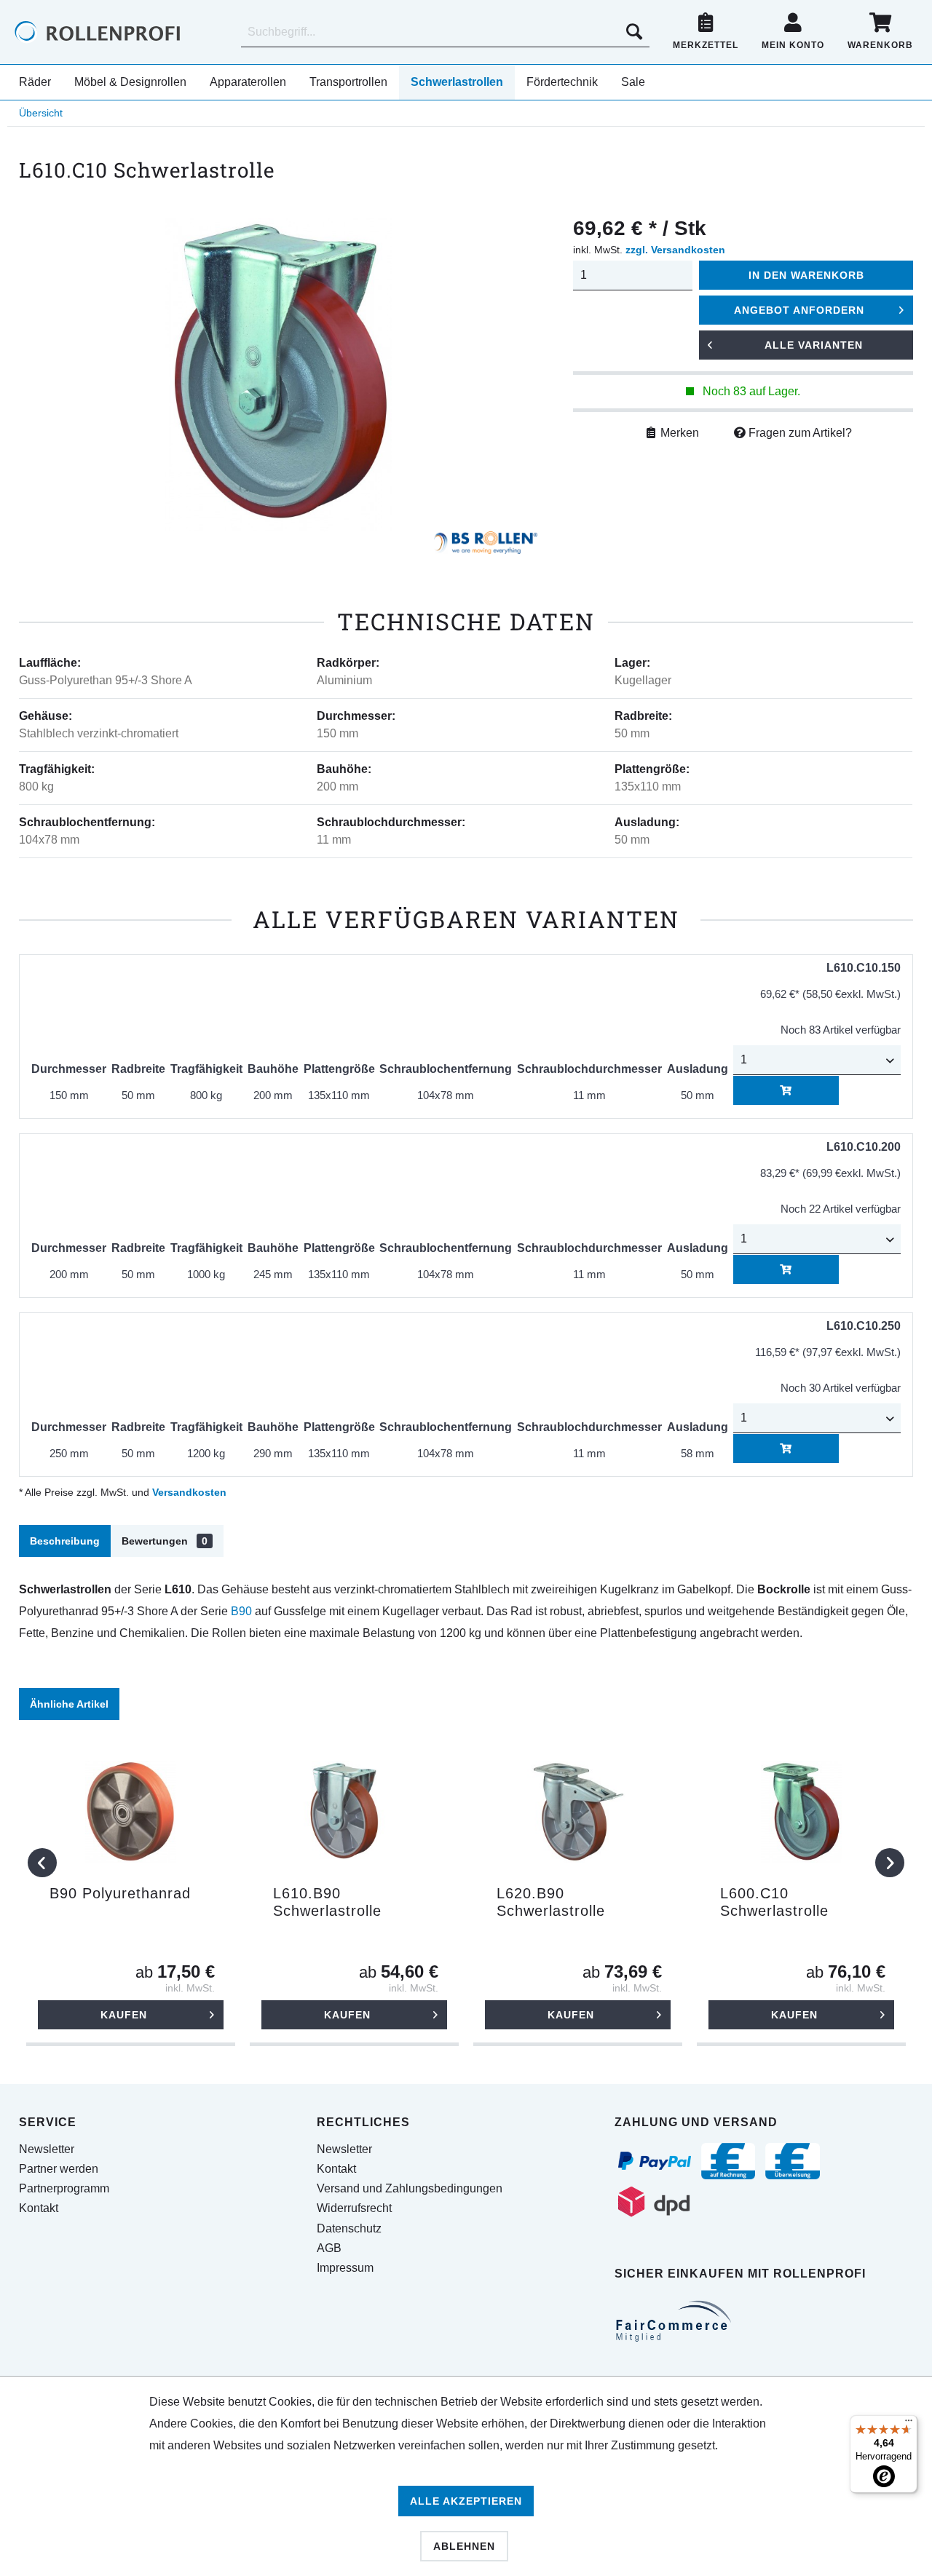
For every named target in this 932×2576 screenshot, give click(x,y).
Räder (35, 82)
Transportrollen (348, 82)
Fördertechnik (562, 82)
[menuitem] (445, 32)
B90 (241, 1611)
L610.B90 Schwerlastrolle (327, 1902)
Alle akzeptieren (466, 2501)
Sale (633, 82)
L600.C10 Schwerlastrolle (774, 1902)
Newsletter (47, 2149)
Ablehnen (464, 2546)
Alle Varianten (814, 345)
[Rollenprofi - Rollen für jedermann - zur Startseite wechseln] (122, 32)
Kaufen (124, 2015)
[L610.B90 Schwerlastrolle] (354, 1812)
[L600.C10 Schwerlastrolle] (801, 1812)
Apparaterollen (248, 82)
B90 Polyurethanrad (120, 1893)
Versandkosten (189, 1492)
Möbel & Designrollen (130, 82)
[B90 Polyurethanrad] (131, 1812)
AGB (329, 2248)
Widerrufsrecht (354, 2208)
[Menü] (909, 2424)
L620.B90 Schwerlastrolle (551, 1902)
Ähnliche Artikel (69, 1704)
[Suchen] (634, 32)
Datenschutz (349, 2228)
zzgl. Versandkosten (675, 250)
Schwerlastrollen (457, 82)
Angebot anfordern (799, 310)
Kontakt (39, 2208)
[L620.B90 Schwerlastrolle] (578, 1812)
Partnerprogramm (64, 2188)
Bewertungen (165, 1541)
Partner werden (59, 2169)
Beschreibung (65, 1541)
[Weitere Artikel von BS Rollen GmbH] (486, 546)
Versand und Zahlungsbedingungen (410, 2188)
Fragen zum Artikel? (799, 433)
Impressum (345, 2268)
